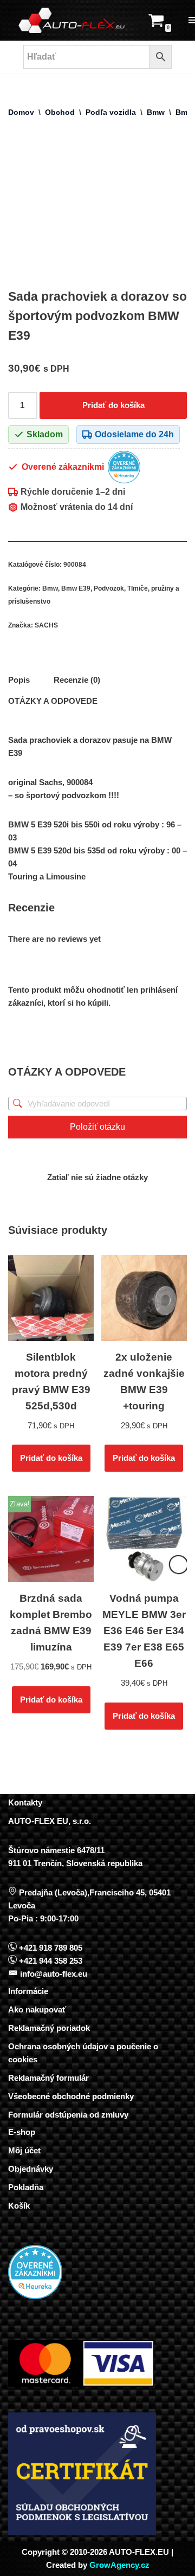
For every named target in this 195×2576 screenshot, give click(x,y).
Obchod (60, 112)
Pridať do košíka (113, 405)
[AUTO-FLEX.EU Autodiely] (72, 20)
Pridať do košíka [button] (51, 1458)
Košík (19, 2206)
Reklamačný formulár (48, 2078)
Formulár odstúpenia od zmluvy (68, 2115)
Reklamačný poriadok (49, 2028)
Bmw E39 (76, 588)
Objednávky (31, 2169)
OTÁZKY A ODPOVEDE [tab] (53, 701)
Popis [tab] (19, 680)
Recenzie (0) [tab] (77, 680)
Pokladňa (26, 2187)
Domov (21, 112)
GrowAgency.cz (119, 2565)
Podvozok (109, 588)
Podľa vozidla (111, 112)
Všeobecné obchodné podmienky (71, 2096)
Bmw (156, 112)
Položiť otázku (97, 1127)
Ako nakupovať (37, 2009)
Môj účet (24, 2150)
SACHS (46, 625)
